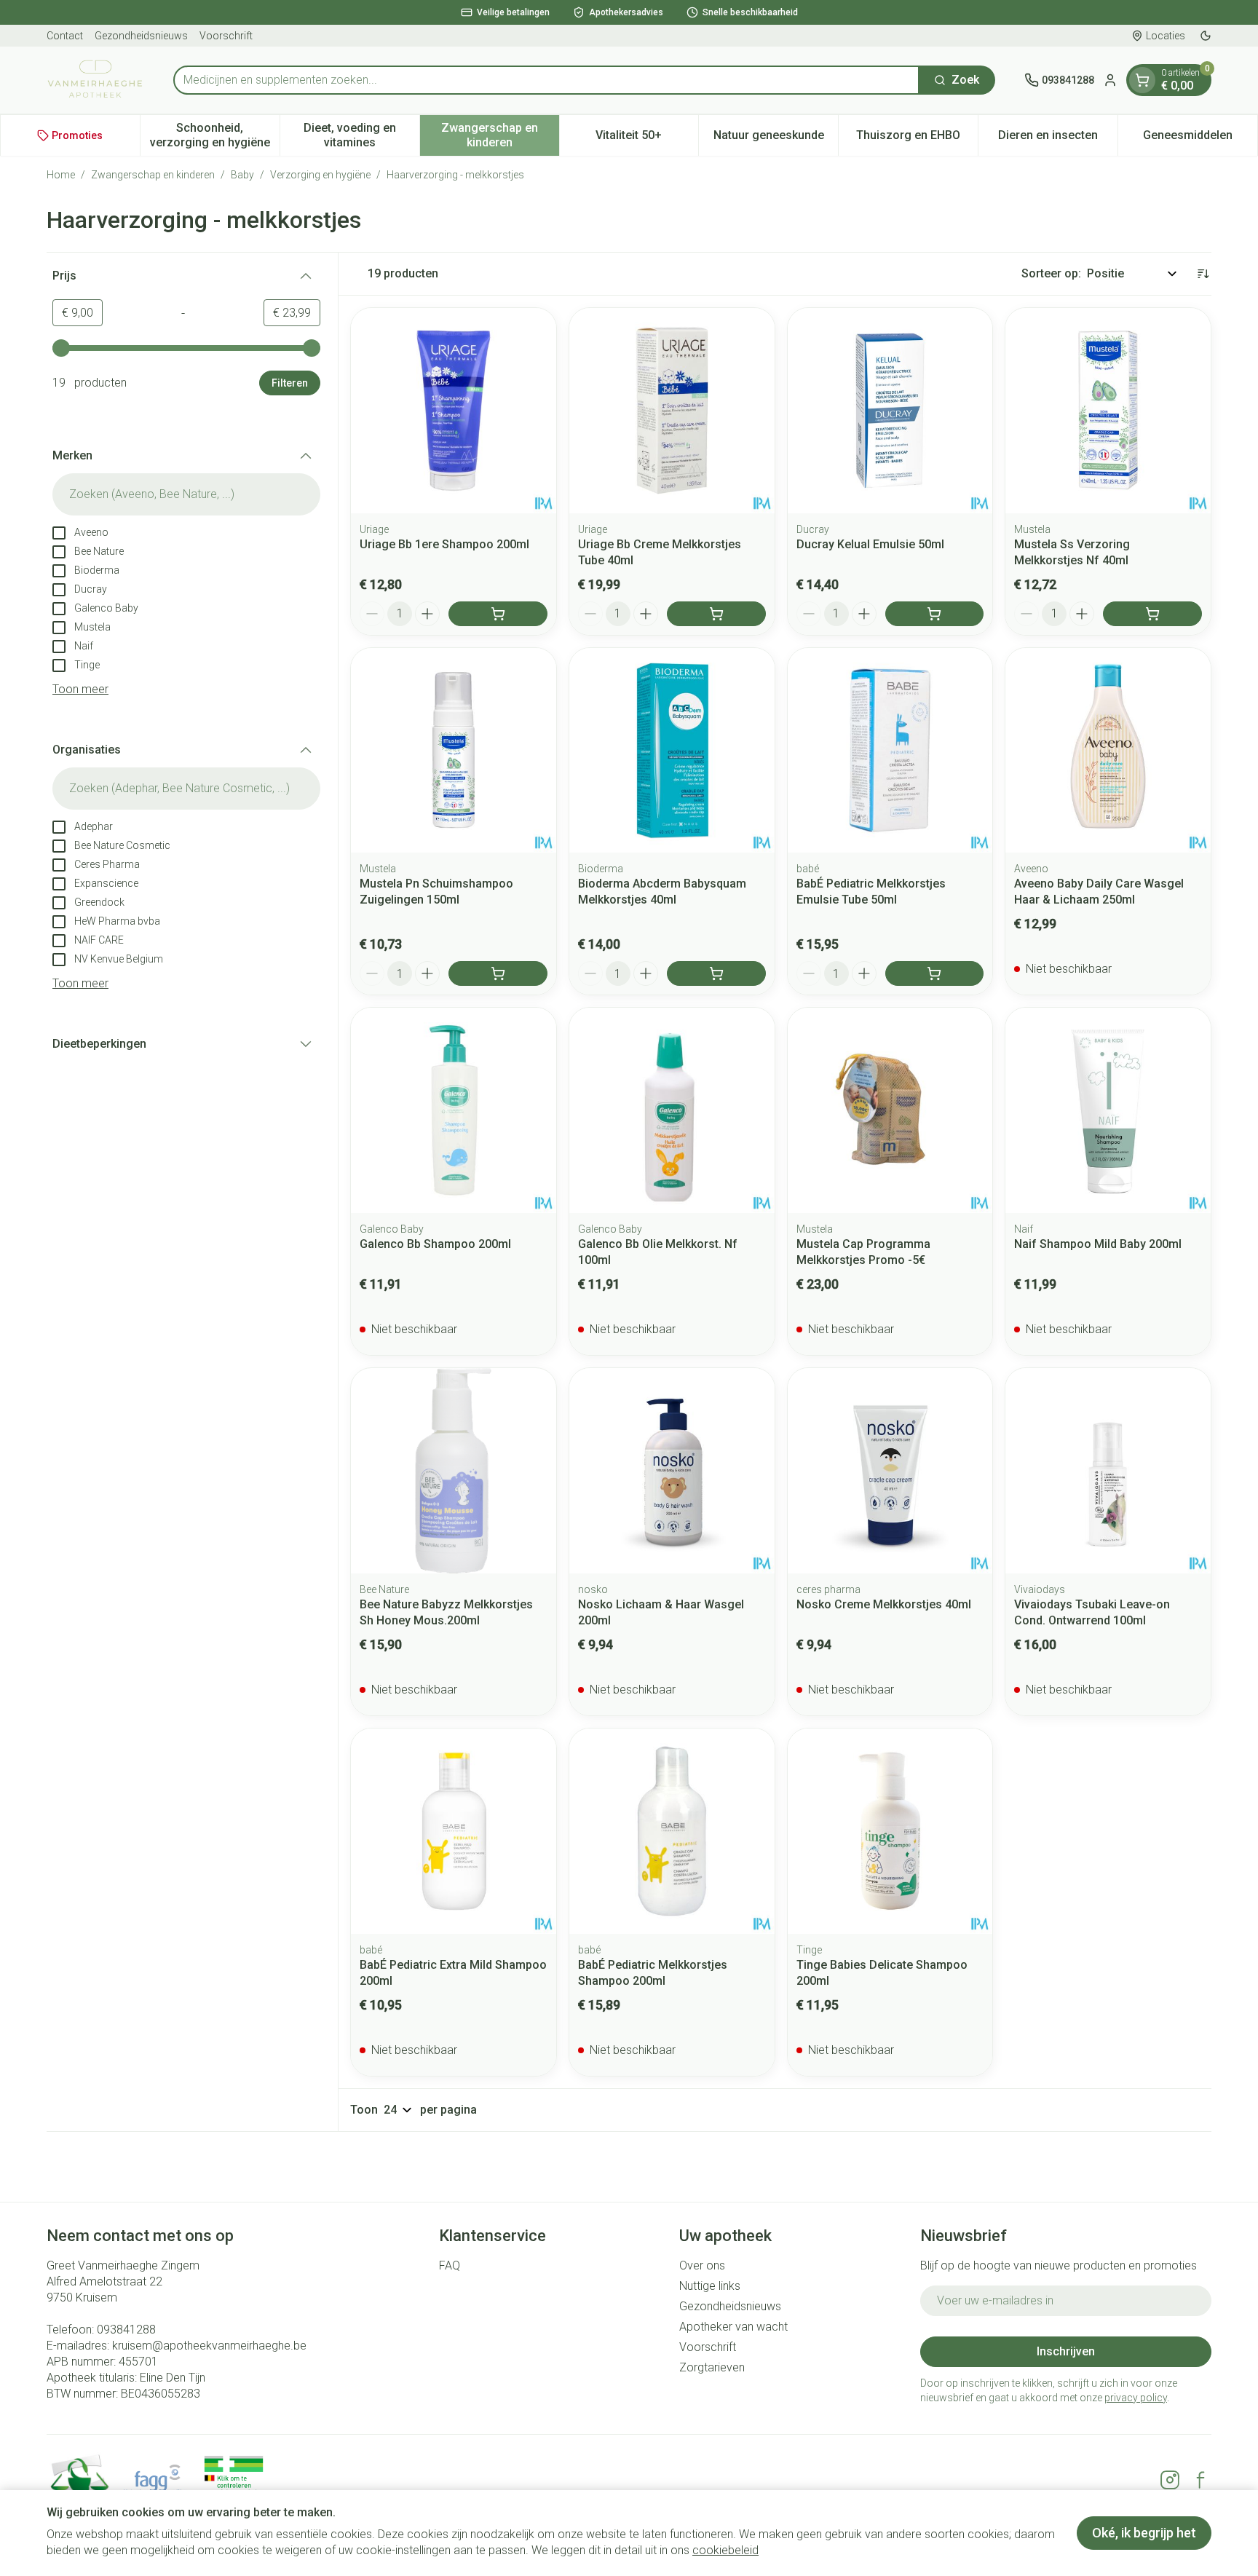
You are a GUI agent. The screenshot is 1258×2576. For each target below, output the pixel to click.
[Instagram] (1170, 2480)
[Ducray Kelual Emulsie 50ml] (890, 411)
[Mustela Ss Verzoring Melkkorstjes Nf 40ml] (1108, 411)
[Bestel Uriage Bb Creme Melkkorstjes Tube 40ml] (716, 614)
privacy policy (1136, 2398)
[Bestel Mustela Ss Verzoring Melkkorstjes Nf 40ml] (1152, 614)
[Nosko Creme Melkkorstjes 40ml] (890, 1471)
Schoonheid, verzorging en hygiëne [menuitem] (215, 135)
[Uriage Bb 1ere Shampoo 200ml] (454, 411)
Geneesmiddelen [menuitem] (1200, 139)
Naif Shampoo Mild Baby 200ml (1098, 1244)
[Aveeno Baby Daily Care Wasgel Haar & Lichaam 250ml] (1108, 751)
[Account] (1110, 80)
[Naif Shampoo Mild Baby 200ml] (1108, 1110)
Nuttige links (710, 2286)
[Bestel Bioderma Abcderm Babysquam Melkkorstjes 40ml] (716, 973)
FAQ (450, 2265)
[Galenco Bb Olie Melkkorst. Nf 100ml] (672, 1110)
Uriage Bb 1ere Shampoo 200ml (444, 544)
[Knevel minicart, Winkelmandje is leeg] (1142, 80)
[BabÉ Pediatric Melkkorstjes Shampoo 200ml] (672, 1831)
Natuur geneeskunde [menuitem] (776, 139)
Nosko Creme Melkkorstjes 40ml (884, 1604)
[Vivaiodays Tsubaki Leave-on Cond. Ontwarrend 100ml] (1108, 1471)
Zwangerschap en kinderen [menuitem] (500, 135)
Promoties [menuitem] (77, 135)
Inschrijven (1066, 2351)
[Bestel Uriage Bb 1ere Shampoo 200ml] (498, 614)
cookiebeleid (725, 2550)
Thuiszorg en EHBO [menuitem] (917, 139)
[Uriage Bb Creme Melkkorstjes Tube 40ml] (672, 411)
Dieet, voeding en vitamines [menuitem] (361, 135)
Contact (65, 36)
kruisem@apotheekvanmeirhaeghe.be (209, 2346)
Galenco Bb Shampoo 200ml (435, 1244)
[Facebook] (1200, 2480)
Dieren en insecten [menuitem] (1058, 139)
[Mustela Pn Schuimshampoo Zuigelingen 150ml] (454, 751)
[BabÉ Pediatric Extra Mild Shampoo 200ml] (454, 1831)
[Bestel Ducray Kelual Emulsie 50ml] (935, 614)
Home (61, 175)
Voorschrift (226, 36)
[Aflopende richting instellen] (1203, 274)
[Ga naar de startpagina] (95, 80)
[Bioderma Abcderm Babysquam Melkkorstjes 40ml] (672, 751)
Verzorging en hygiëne (320, 175)
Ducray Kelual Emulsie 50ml (870, 544)
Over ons (702, 2265)
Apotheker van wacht (733, 2327)
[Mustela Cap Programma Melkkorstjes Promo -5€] (890, 1110)
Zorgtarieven (712, 2367)
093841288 (126, 2330)
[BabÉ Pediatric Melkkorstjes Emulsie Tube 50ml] (890, 751)
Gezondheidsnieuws (141, 36)
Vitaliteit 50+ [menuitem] (647, 139)
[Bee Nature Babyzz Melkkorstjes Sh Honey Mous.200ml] (454, 1471)
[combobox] (546, 80)
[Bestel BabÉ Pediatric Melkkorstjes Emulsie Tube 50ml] (935, 973)
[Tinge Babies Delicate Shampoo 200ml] (890, 1831)
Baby (242, 175)
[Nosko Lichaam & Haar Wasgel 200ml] (672, 1471)
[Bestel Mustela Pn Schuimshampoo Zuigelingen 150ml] (498, 973)
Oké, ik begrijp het (1144, 2533)
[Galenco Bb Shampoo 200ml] (454, 1110)
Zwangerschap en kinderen (153, 175)
